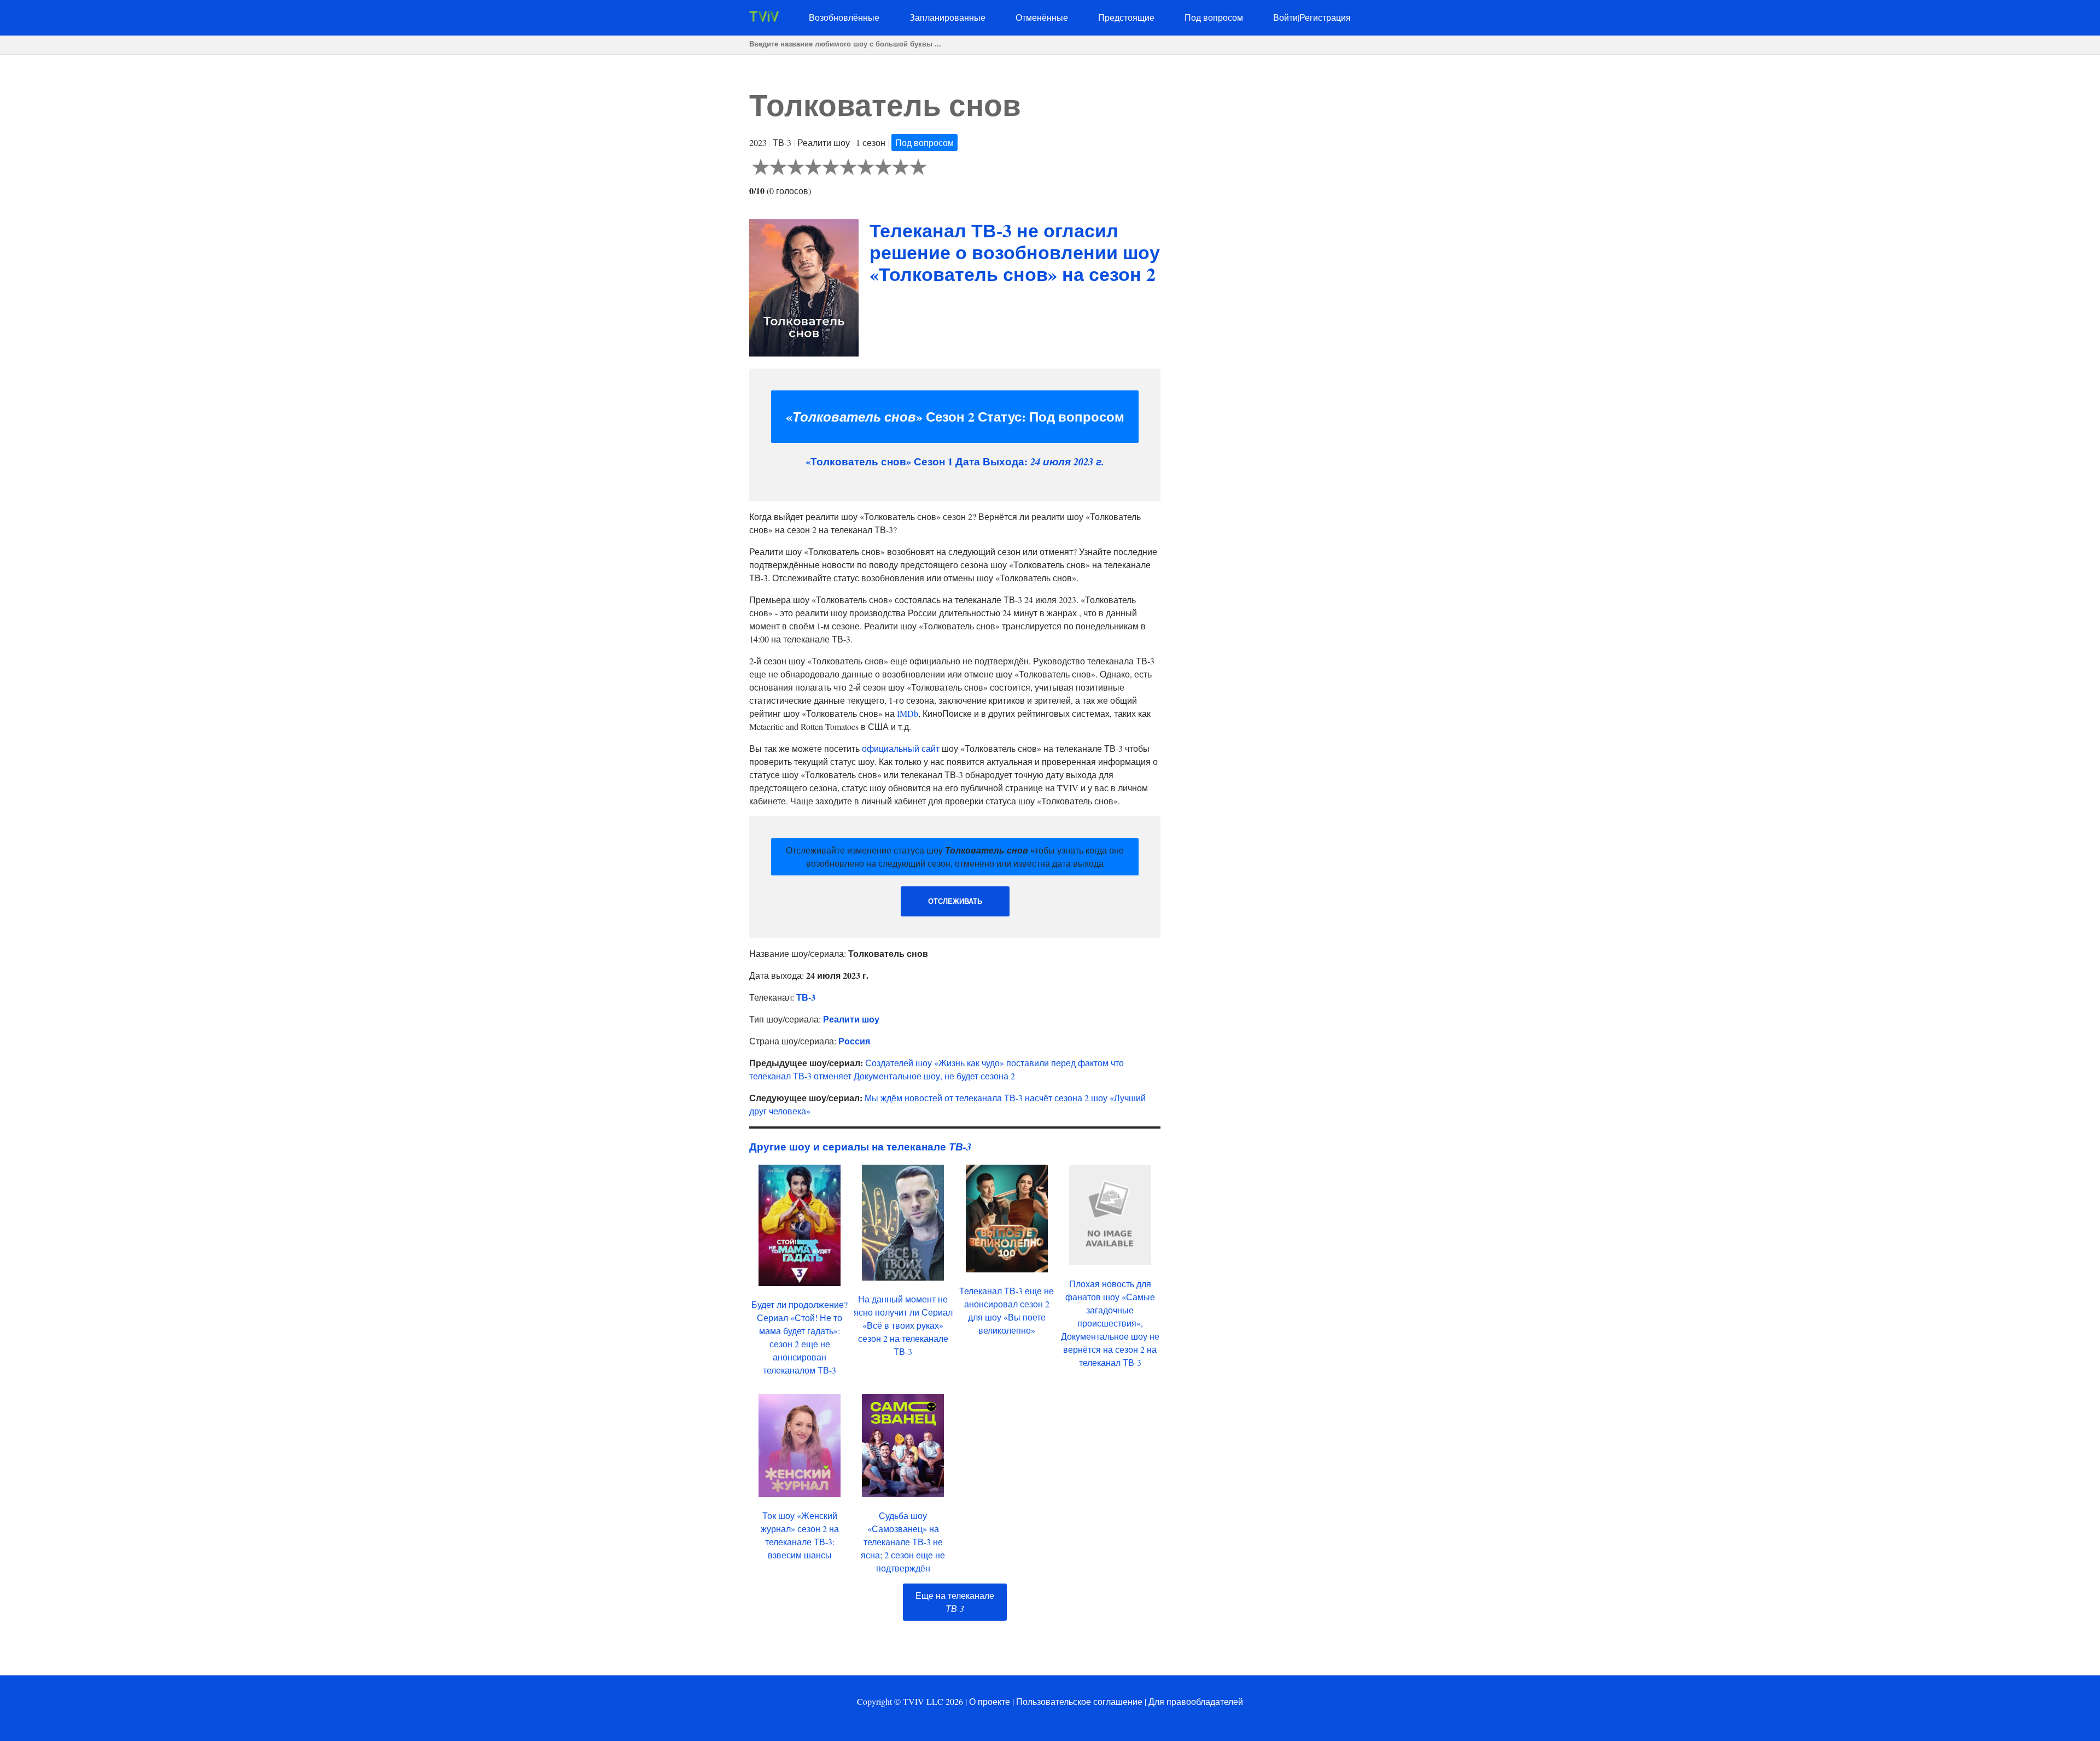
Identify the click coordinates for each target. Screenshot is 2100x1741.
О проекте (990, 1701)
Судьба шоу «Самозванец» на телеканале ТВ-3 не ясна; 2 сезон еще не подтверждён (903, 1542)
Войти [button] (1285, 17)
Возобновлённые (844, 17)
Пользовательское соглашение (1079, 1701)
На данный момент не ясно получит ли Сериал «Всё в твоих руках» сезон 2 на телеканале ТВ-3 (903, 1325)
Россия (854, 1041)
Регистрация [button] (1325, 17)
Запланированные (947, 17)
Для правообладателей (1196, 1701)
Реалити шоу (851, 1019)
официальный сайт (901, 748)
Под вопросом (1214, 17)
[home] (764, 18)
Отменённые (1042, 17)
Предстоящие (1126, 17)
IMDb (908, 713)
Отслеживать (955, 901)
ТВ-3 (806, 997)
